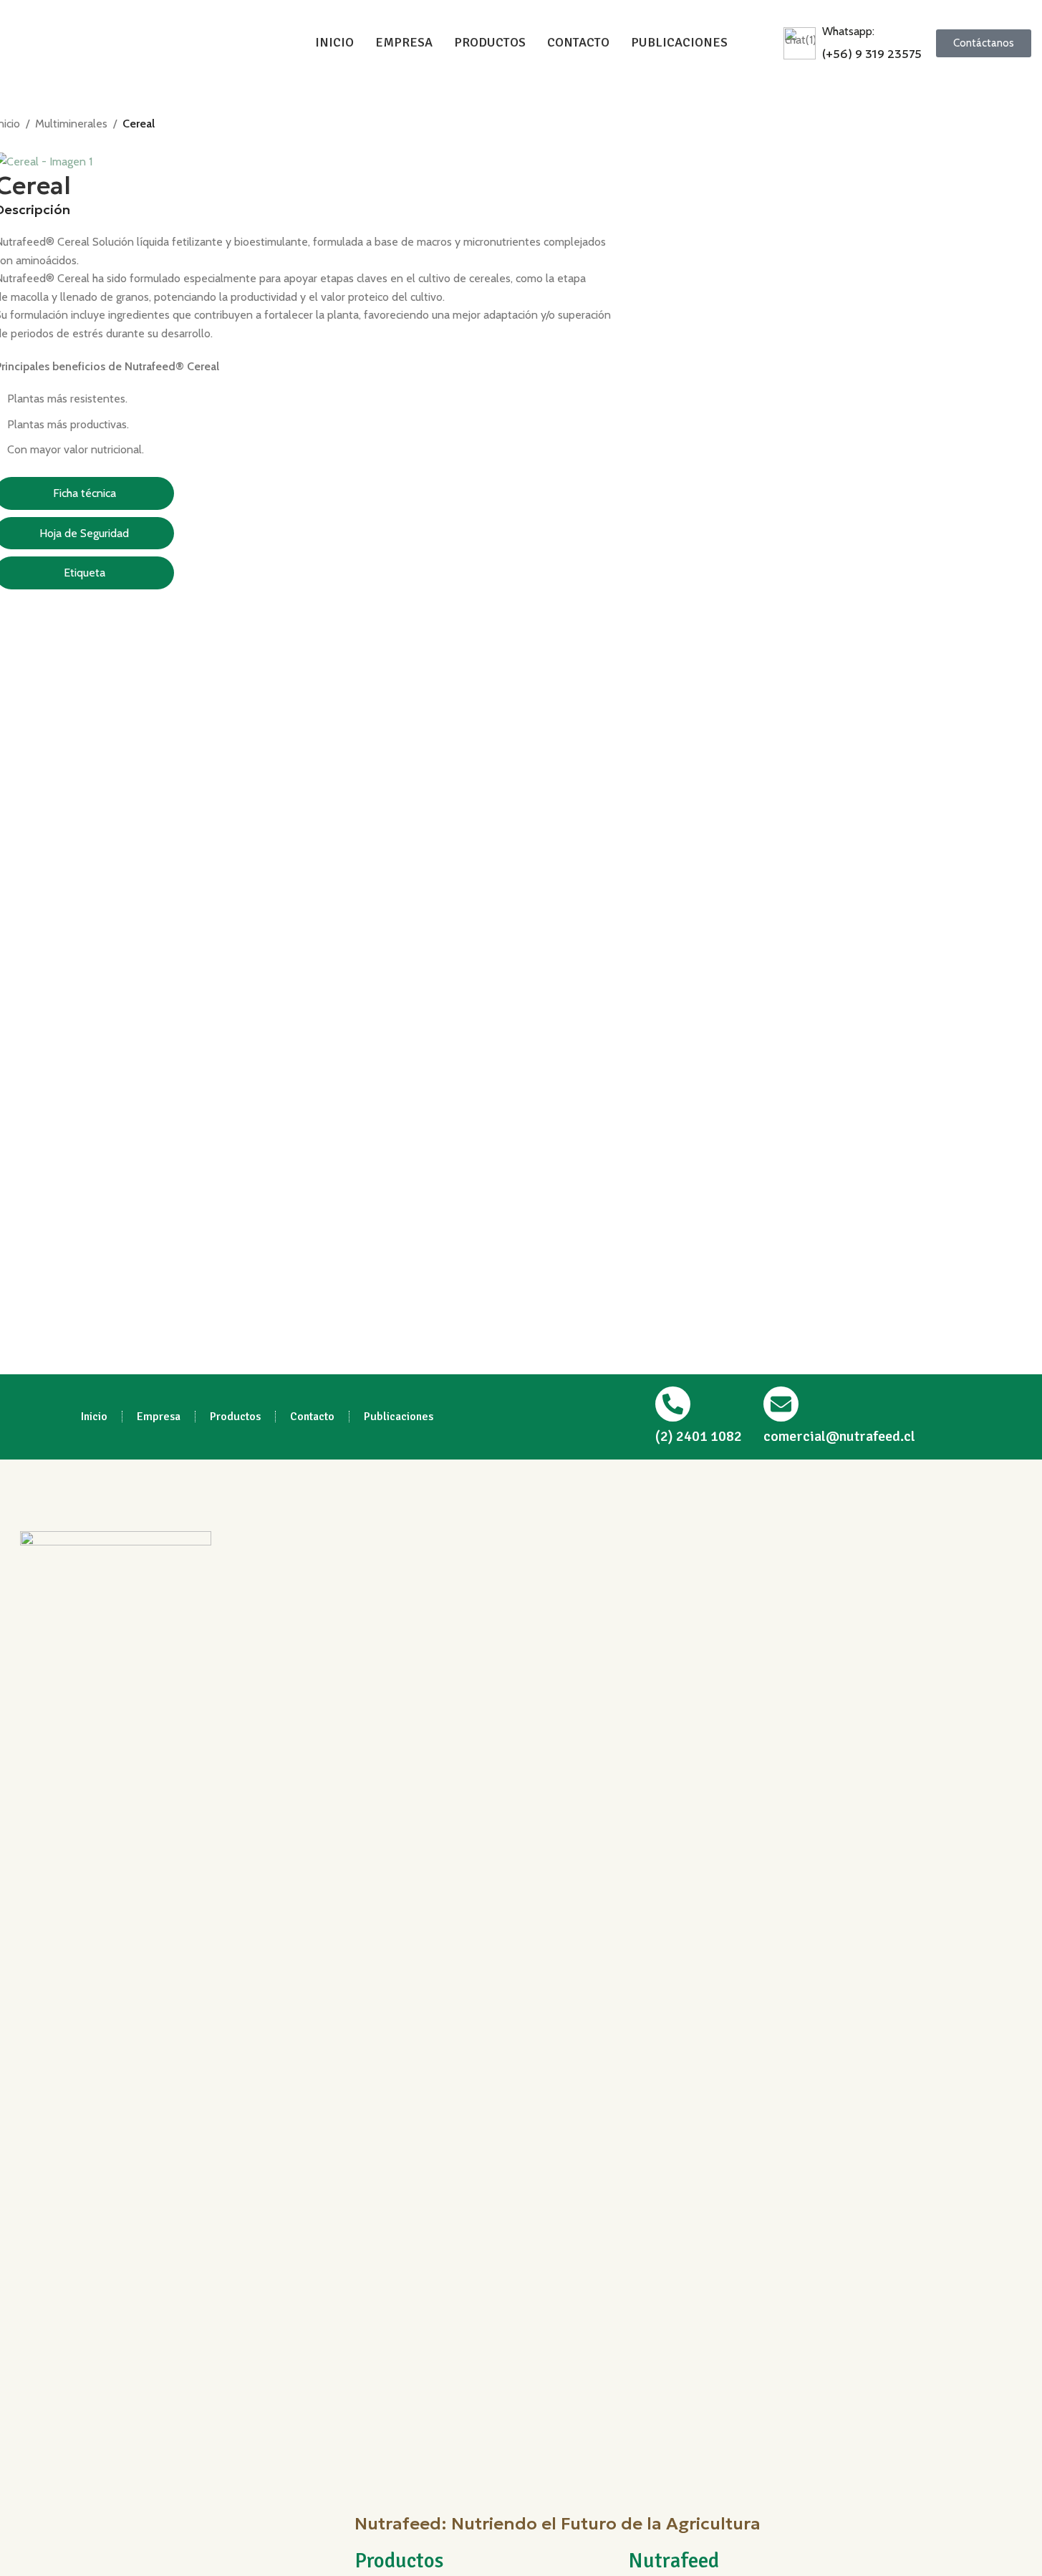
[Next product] (38, 143)
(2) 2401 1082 (699, 1436)
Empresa (159, 1417)
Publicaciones (399, 1417)
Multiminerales (71, 124)
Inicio (94, 1417)
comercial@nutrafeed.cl (839, 1436)
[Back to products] (21, 143)
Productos (235, 1417)
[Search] (763, 43)
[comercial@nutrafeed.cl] (781, 1404)
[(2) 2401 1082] (673, 1404)
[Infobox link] (853, 43)
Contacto (312, 1417)
